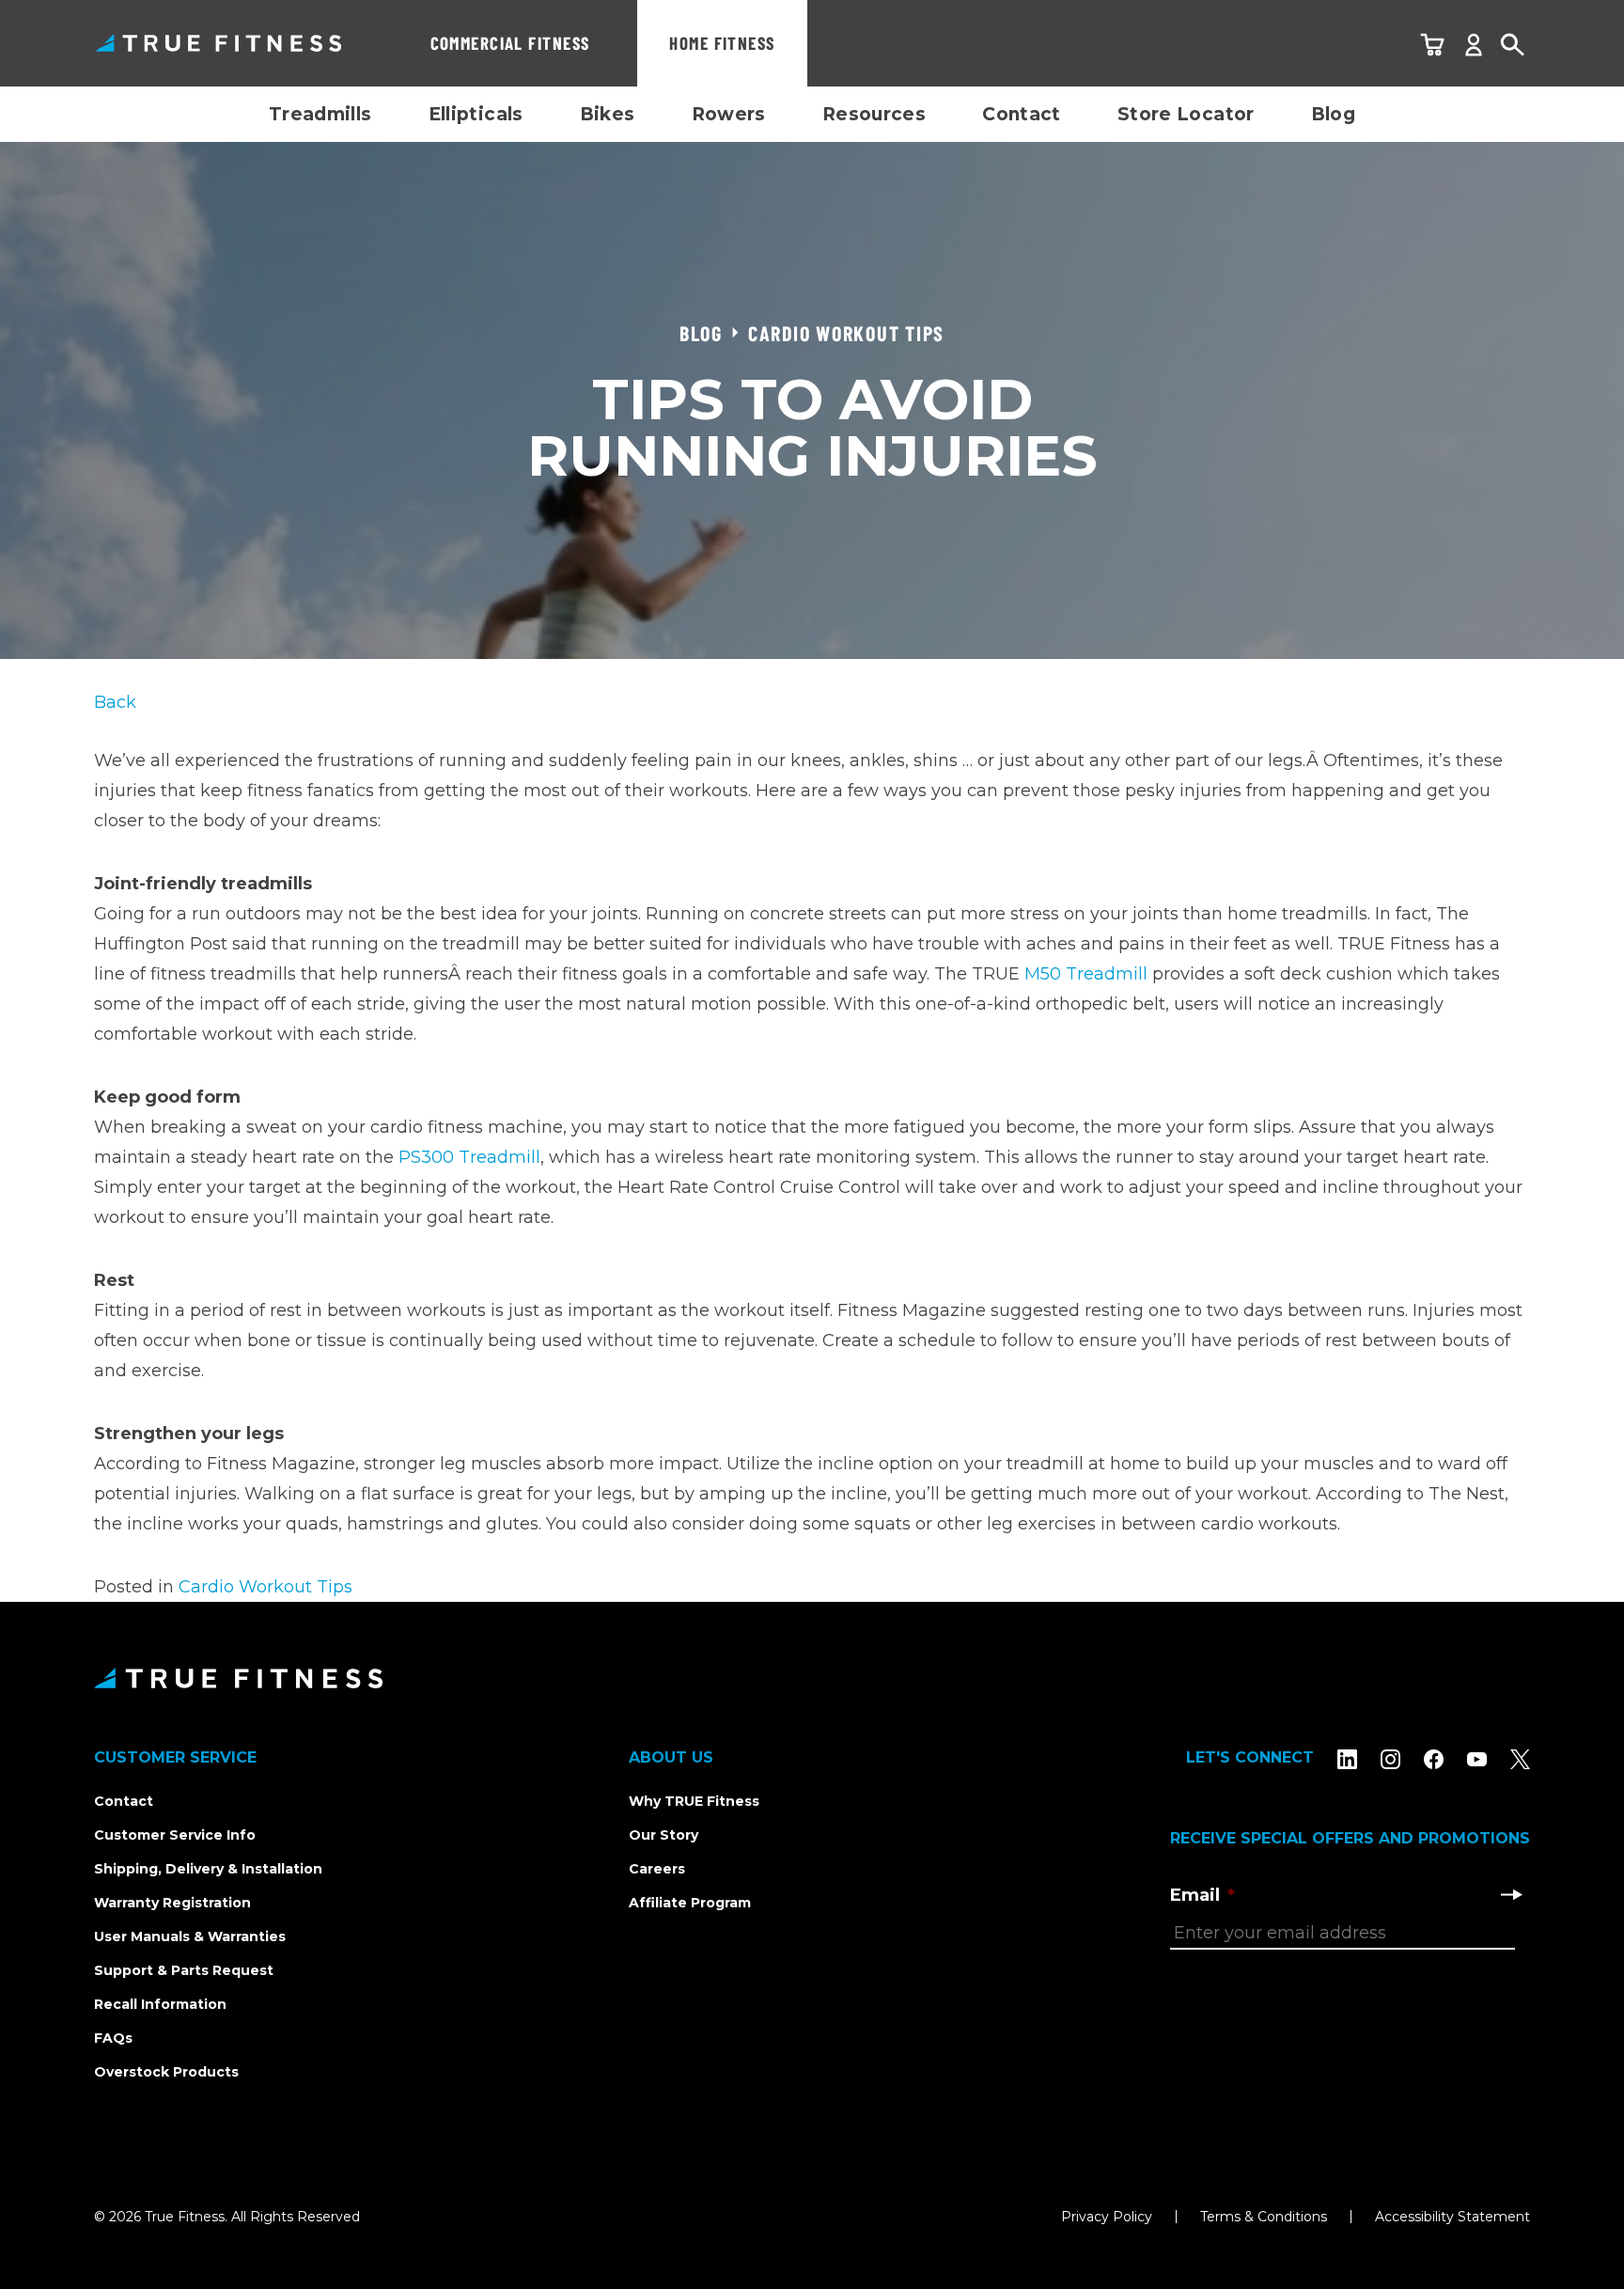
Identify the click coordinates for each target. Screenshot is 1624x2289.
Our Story (664, 1835)
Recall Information (160, 2004)
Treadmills (320, 114)
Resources (874, 114)
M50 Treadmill (1086, 974)
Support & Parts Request (184, 1970)
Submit (1511, 1894)
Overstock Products (166, 2072)
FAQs (113, 2038)
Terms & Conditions (1264, 2217)
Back (115, 702)
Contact (1022, 114)
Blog (1334, 114)
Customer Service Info (175, 1835)
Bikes (608, 114)
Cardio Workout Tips (265, 1587)
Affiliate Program (690, 1903)
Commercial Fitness (510, 43)
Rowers (729, 114)
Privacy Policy (1107, 2217)
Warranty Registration (172, 1903)
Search (1513, 46)
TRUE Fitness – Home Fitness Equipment (219, 43)
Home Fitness (722, 43)
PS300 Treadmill (469, 1157)
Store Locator (1186, 114)
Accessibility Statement (1452, 2217)
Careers (657, 1869)
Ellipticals (476, 114)
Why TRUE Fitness (694, 1801)
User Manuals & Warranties (190, 1936)
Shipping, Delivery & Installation (208, 1869)
